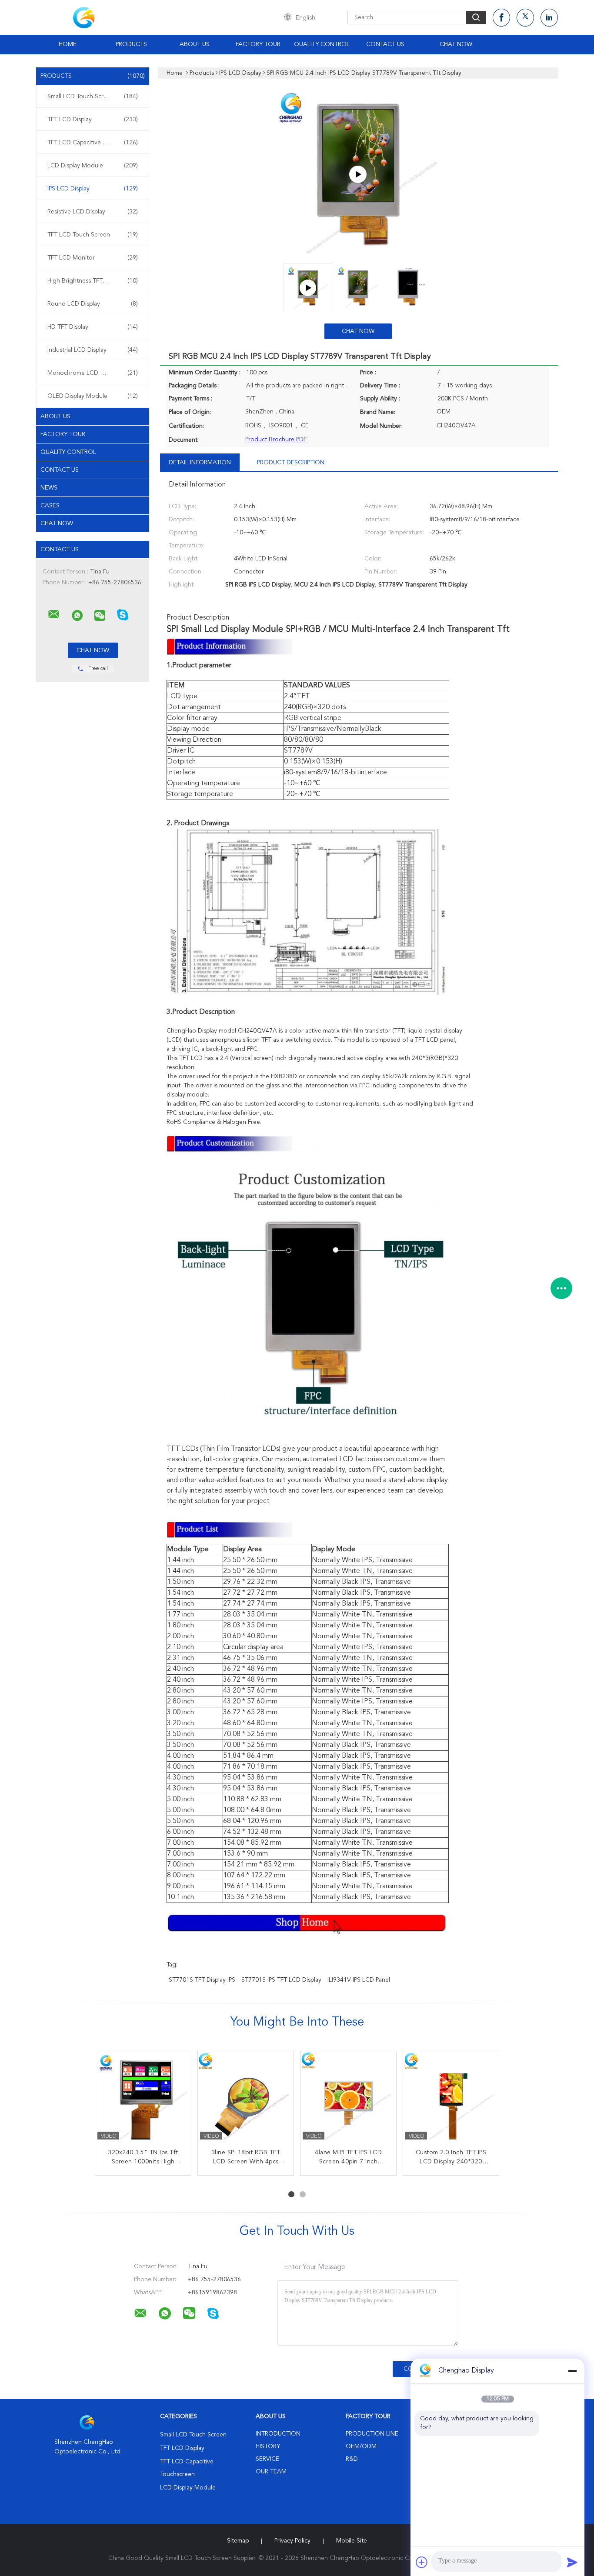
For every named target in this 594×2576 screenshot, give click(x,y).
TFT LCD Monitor (93, 258)
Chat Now (456, 44)
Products (131, 44)
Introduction (278, 2434)
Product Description (291, 463)
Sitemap (238, 2541)
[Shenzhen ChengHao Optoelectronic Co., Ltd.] (54, 614)
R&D (352, 2459)
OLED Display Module (93, 396)
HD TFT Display (93, 327)
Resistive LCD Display (93, 212)
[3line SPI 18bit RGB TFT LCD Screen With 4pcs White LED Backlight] (246, 2099)
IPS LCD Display (93, 189)
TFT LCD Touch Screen (93, 235)
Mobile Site (352, 2541)
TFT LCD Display (93, 120)
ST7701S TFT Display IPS (202, 1980)
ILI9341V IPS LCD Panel (359, 1980)
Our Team (271, 2472)
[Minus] (572, 2371)
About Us (195, 44)
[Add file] (422, 2562)
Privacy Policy (292, 2541)
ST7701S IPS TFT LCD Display (281, 1980)
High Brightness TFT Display (93, 281)
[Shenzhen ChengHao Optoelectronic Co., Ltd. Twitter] (525, 18)
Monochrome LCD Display (93, 373)
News (49, 488)
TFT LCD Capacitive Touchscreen (93, 143)
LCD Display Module (93, 166)
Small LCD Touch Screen (93, 97)
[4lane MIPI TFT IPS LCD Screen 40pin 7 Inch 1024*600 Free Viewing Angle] (348, 2099)
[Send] (572, 2562)
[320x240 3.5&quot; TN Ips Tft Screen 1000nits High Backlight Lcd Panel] (143, 2099)
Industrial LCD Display (93, 350)
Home (68, 44)
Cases (50, 506)
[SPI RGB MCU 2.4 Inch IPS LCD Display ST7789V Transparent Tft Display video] (358, 174)
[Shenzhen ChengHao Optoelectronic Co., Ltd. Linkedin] (549, 18)
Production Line (372, 2434)
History (268, 2446)
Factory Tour (258, 44)
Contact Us (385, 44)
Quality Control (322, 44)
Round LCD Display (93, 304)
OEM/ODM (361, 2446)
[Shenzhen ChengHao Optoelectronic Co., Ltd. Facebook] (501, 18)
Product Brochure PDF (276, 440)
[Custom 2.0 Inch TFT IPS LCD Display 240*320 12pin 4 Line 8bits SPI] (451, 2099)
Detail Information (200, 463)
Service (267, 2459)
